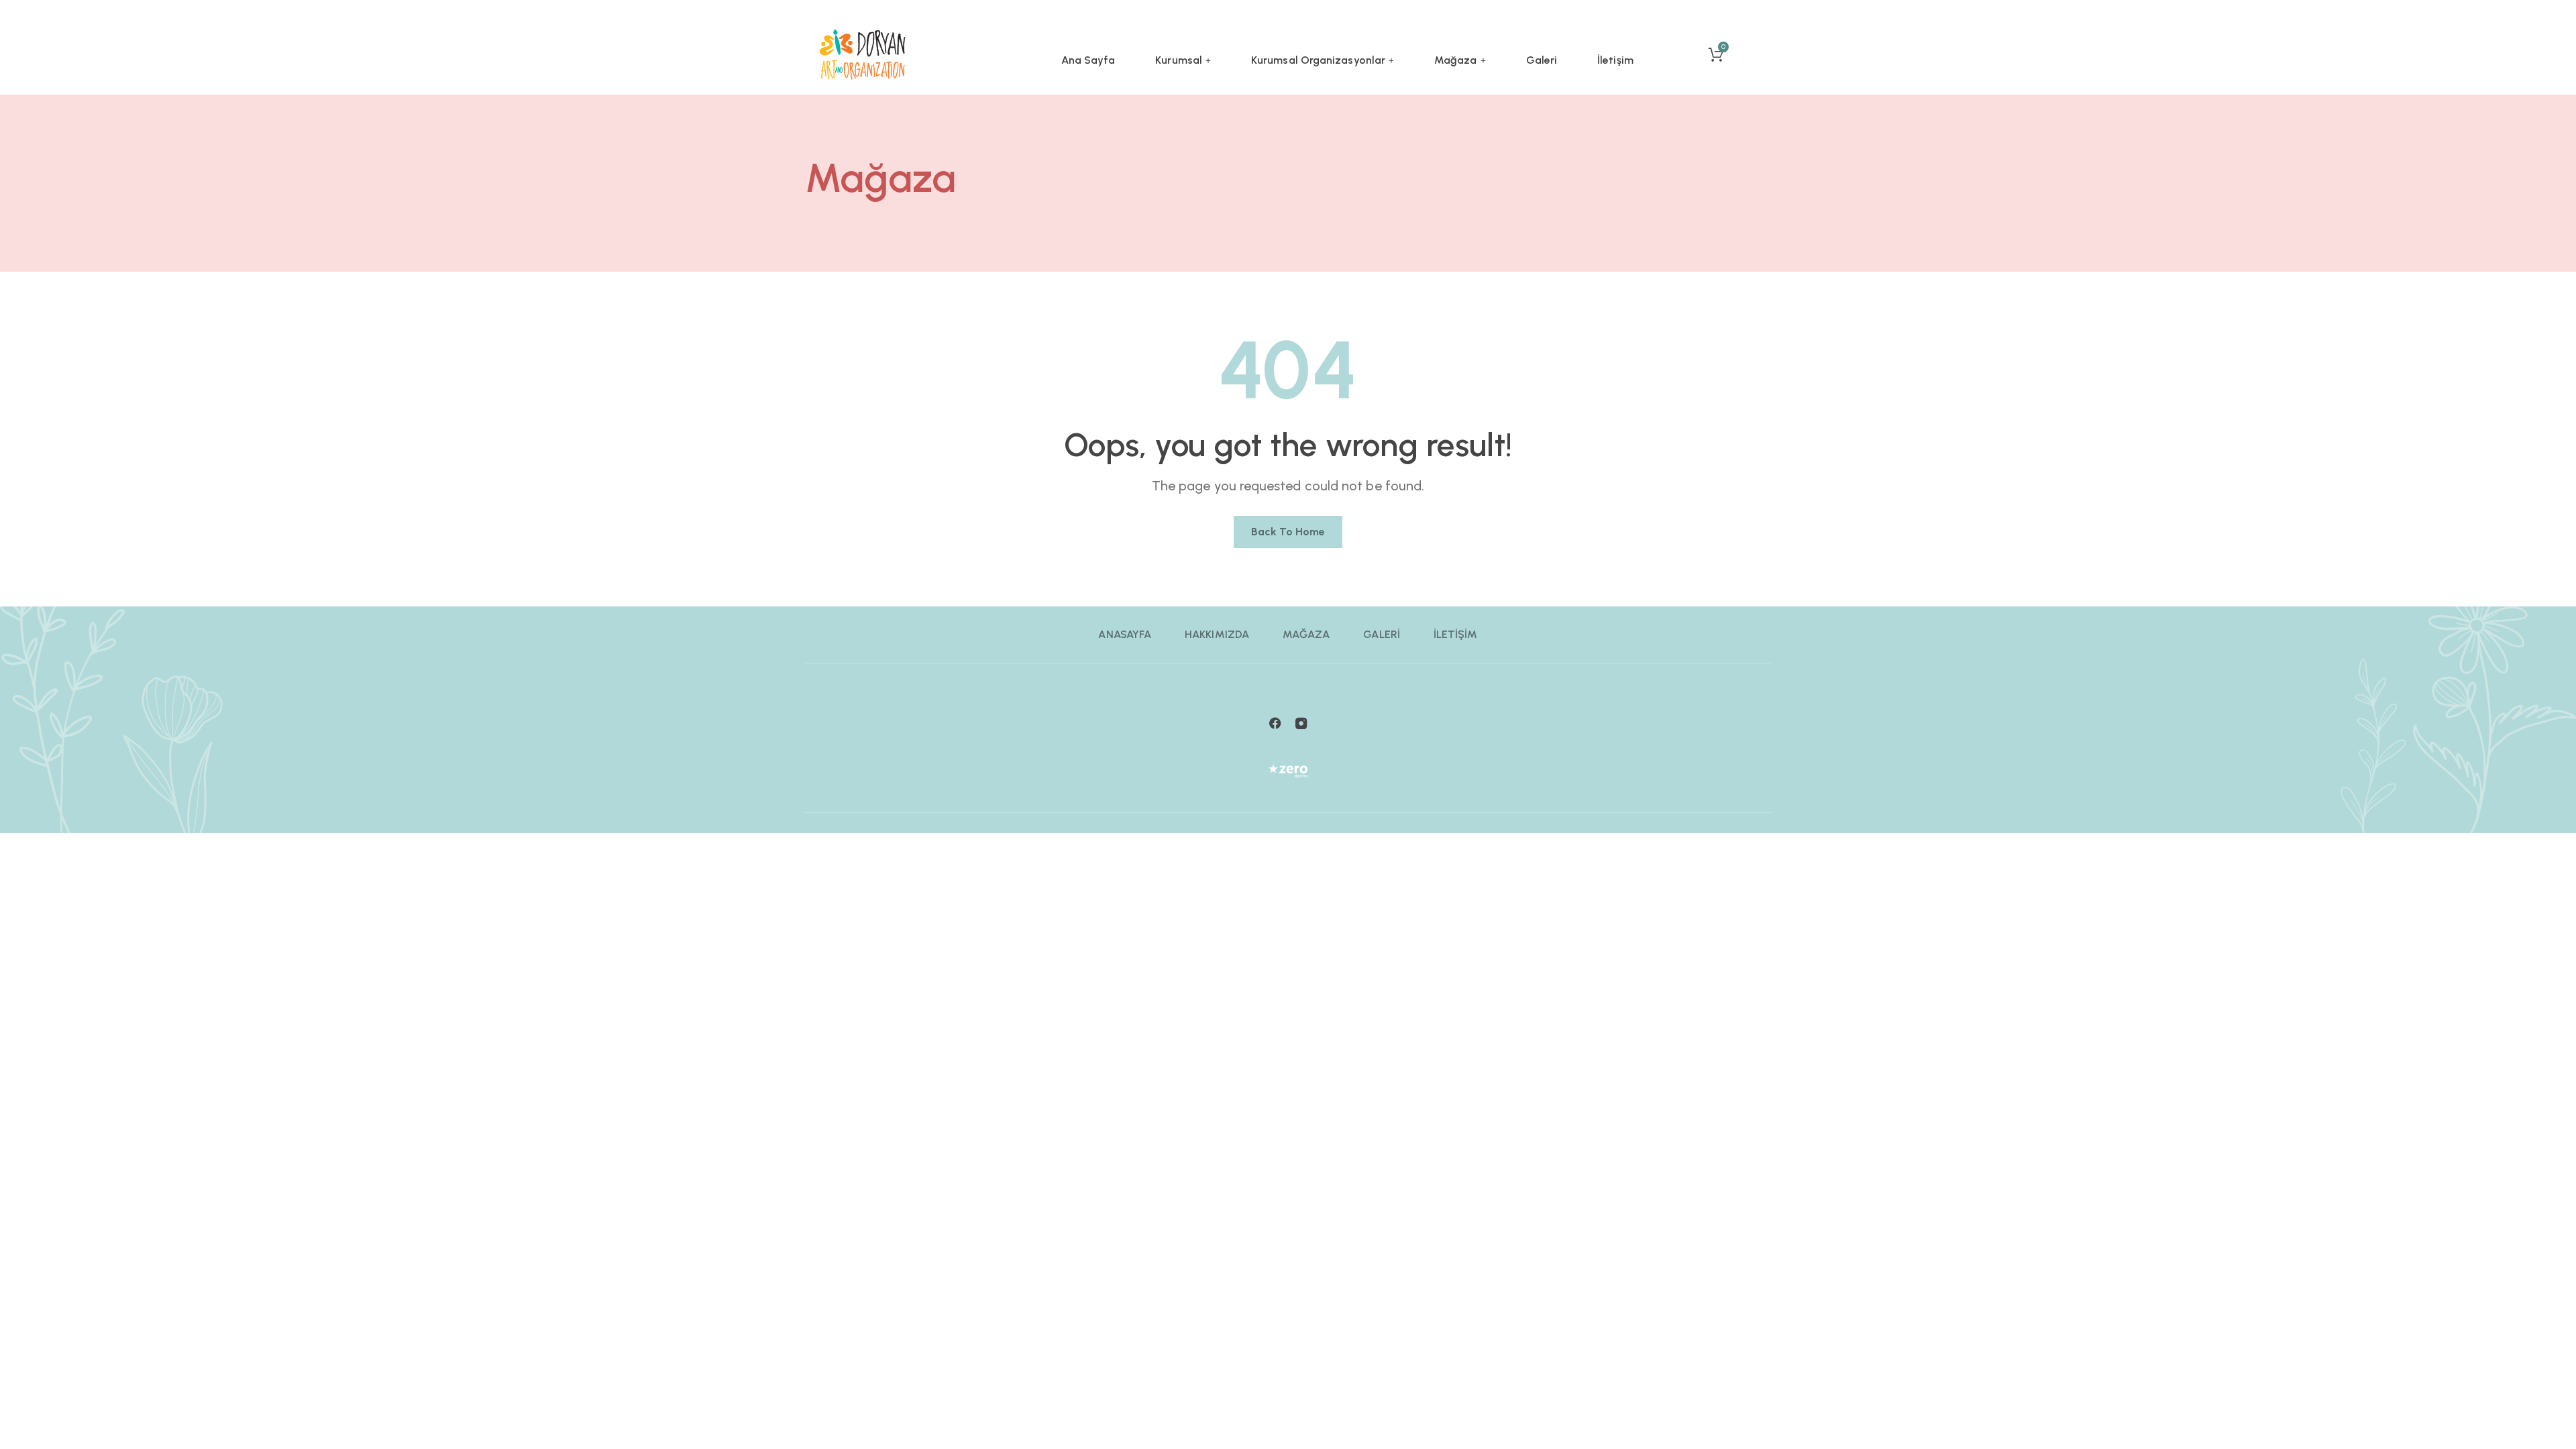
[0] (1711, 47)
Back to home (1288, 532)
